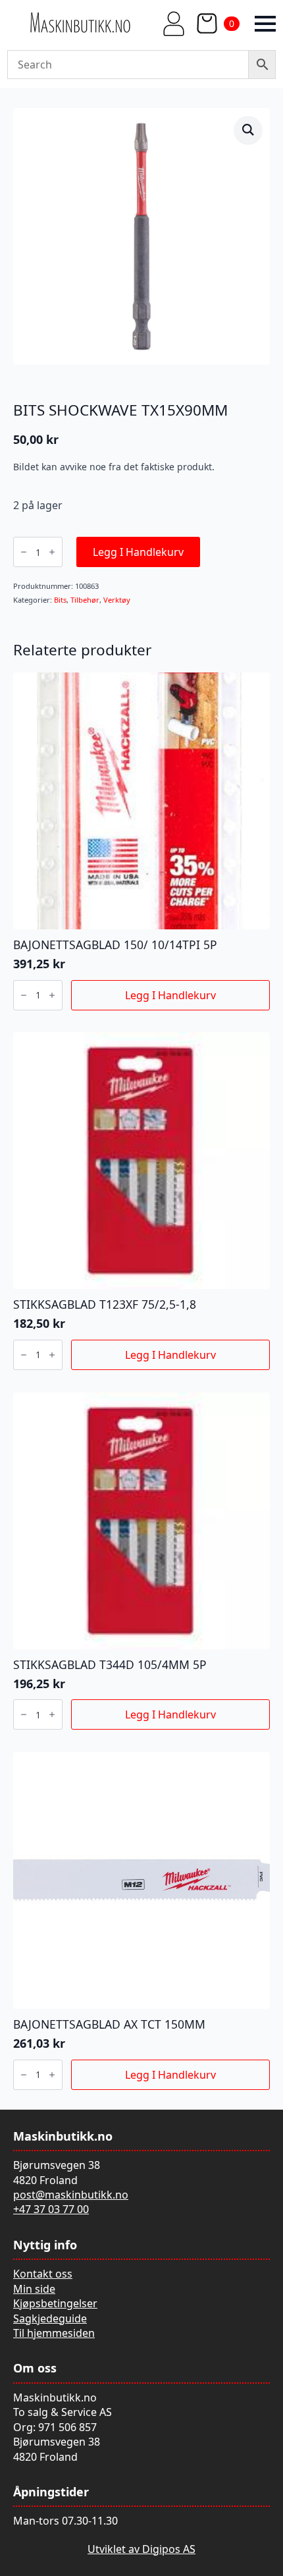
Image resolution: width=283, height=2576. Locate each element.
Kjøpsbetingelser (55, 2303)
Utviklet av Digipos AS (141, 2549)
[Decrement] (24, 552)
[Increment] (52, 552)
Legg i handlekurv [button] (170, 995)
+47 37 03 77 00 (51, 2209)
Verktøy (117, 600)
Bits (60, 600)
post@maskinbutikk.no (71, 2195)
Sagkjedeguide (50, 2318)
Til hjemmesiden (54, 2333)
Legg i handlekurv (138, 552)
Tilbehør (85, 600)
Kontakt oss (43, 2274)
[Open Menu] (265, 24)
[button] (248, 130)
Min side (34, 2289)
